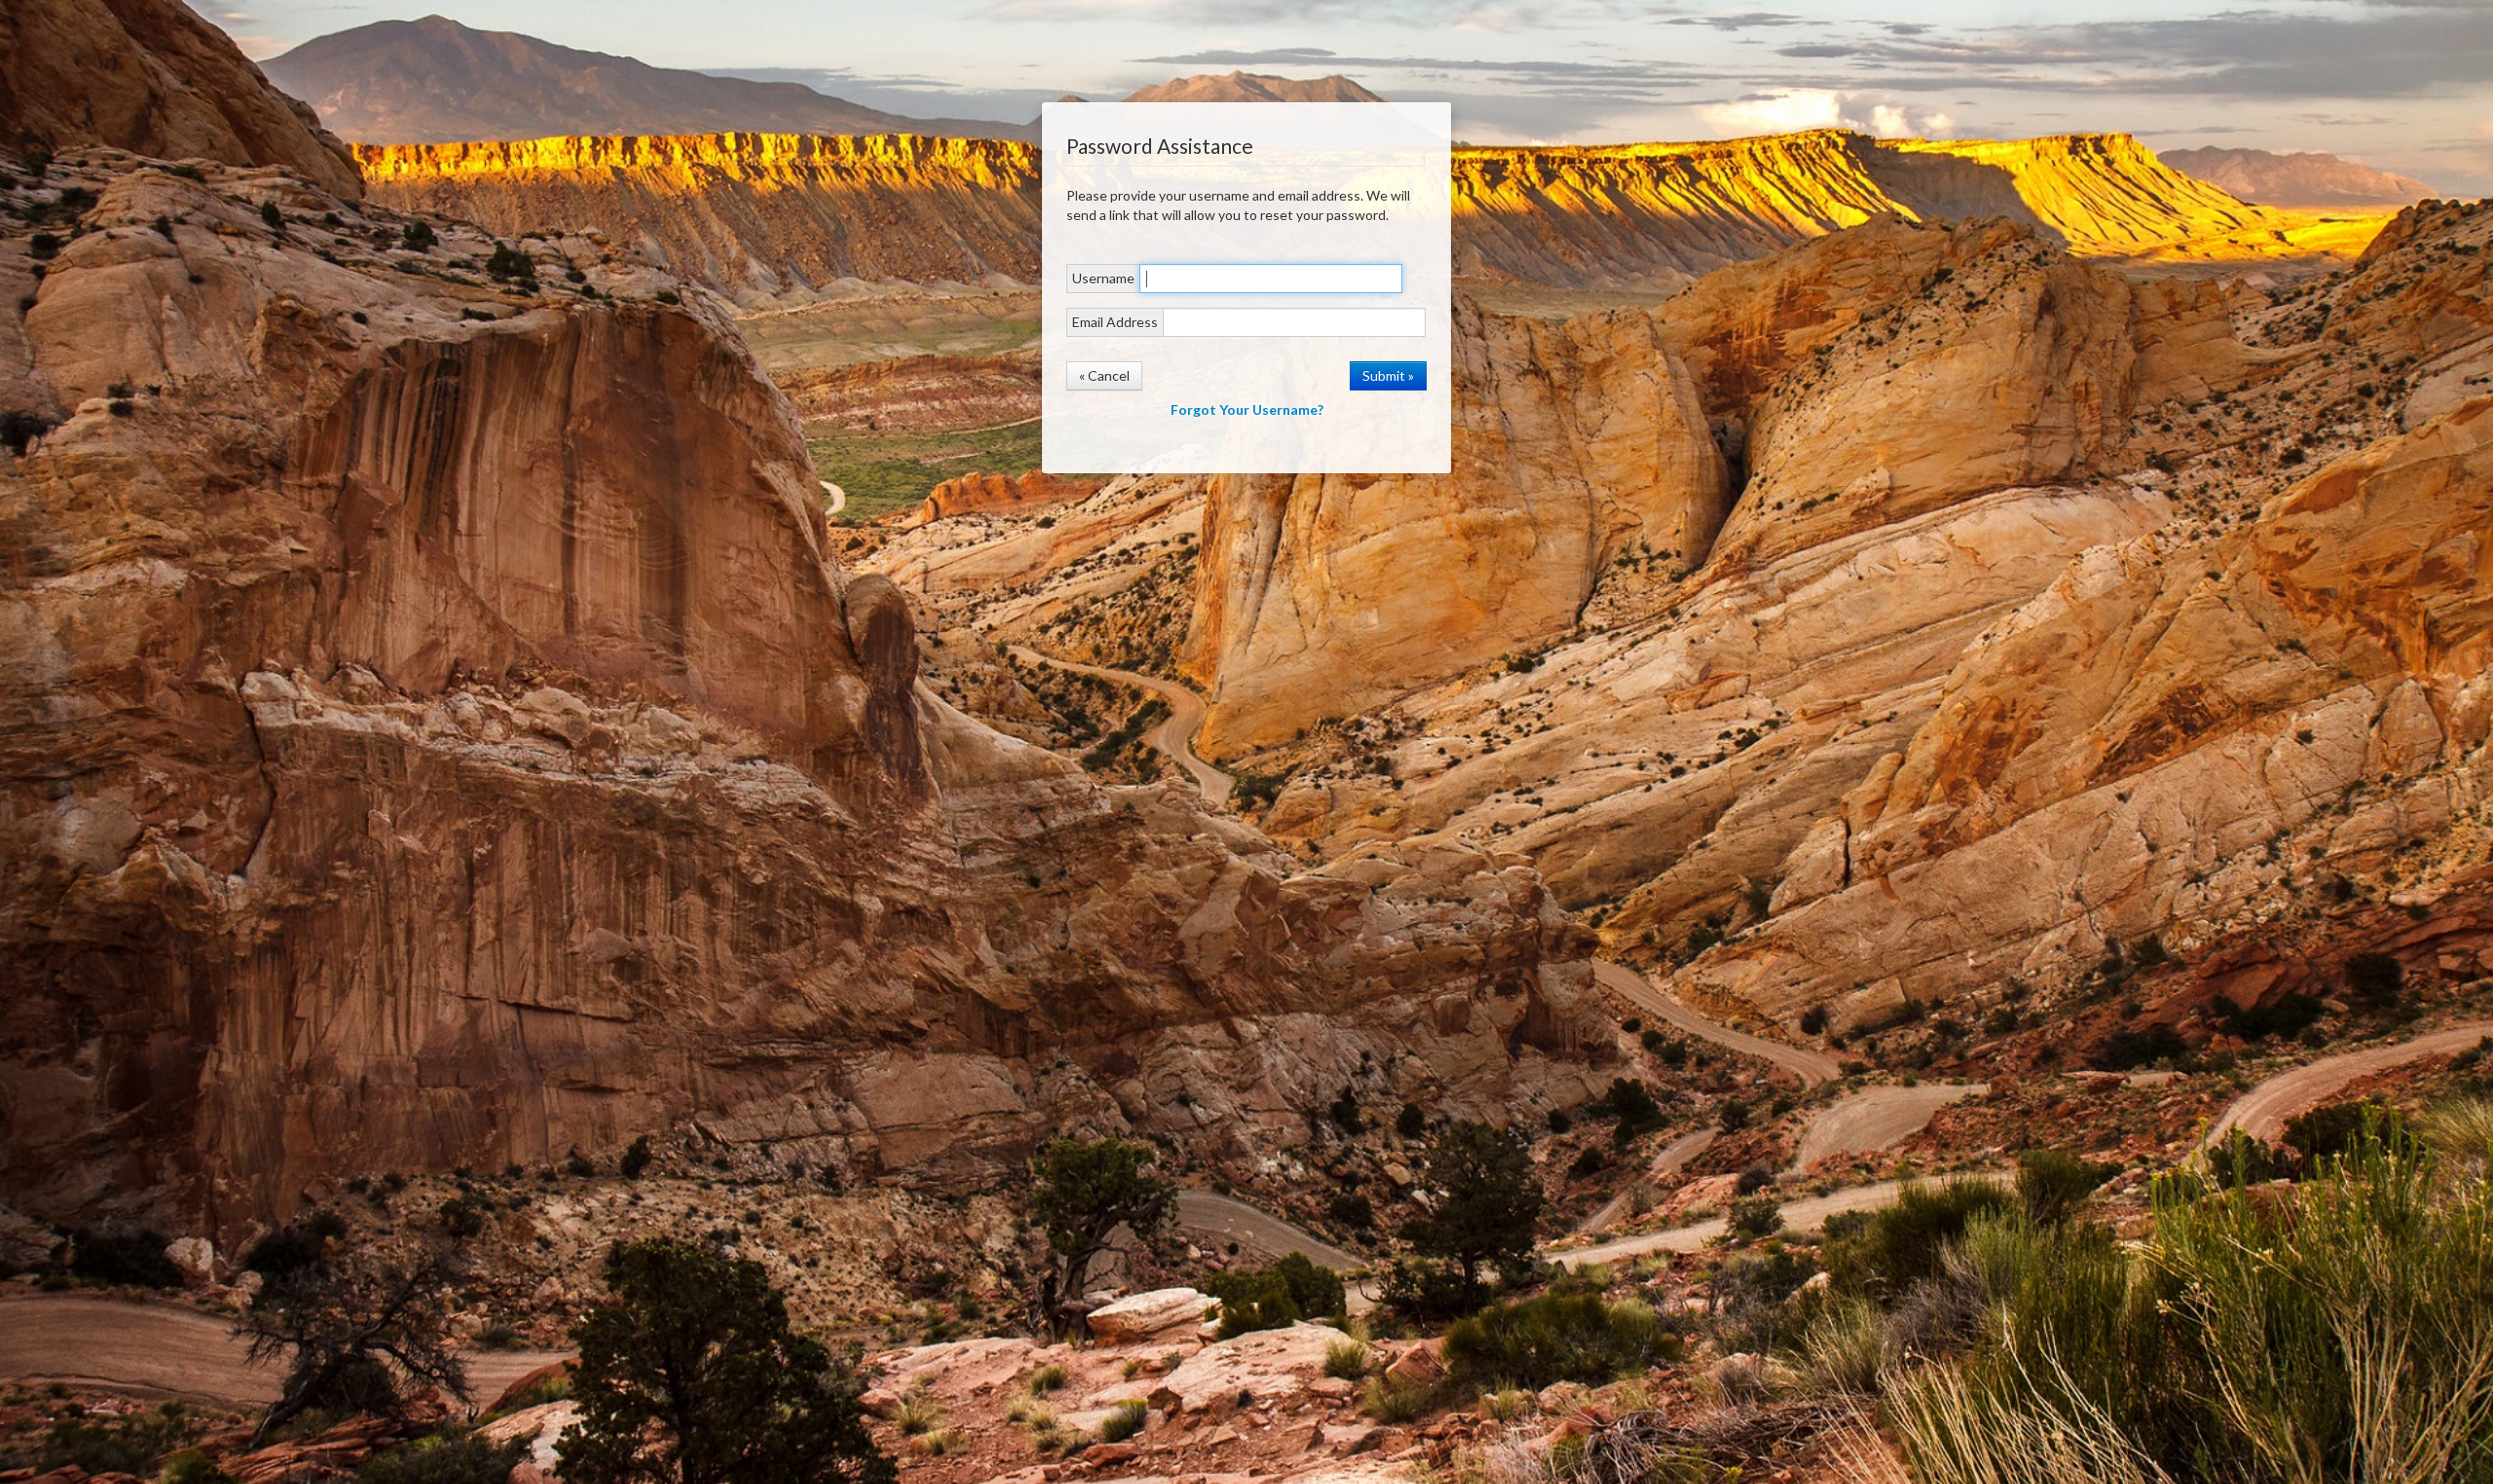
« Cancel (1104, 375)
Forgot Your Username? (1247, 409)
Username (1103, 278)
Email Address (1115, 322)
